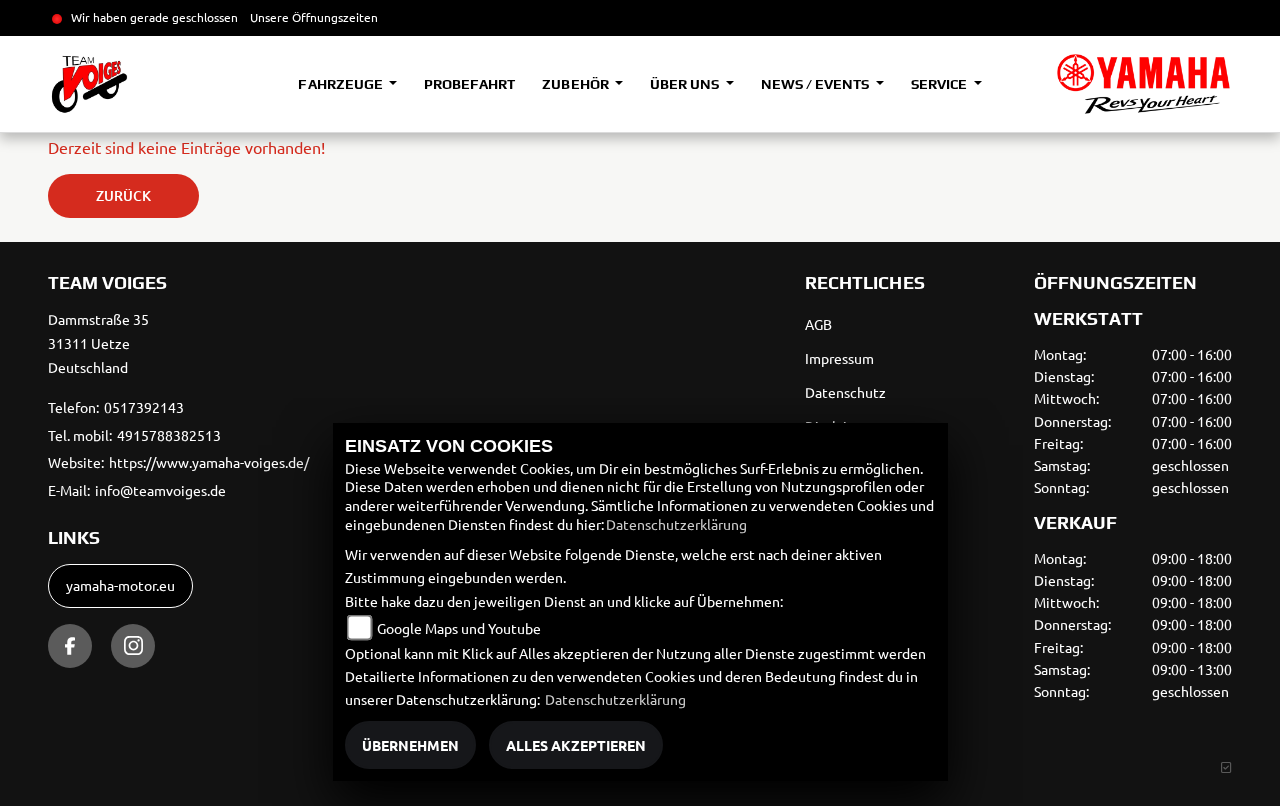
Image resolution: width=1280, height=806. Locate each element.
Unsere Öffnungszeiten (314, 17)
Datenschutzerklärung (676, 524)
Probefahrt (469, 84)
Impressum (839, 358)
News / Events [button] (816, 84)
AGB (818, 324)
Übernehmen (410, 745)
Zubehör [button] (576, 84)
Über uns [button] (686, 84)
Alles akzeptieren (576, 745)
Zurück (123, 195)
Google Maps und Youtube (459, 628)
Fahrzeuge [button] (341, 84)
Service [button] (940, 84)
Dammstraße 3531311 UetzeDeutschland (98, 343)
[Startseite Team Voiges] (1143, 84)
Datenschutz (845, 392)
